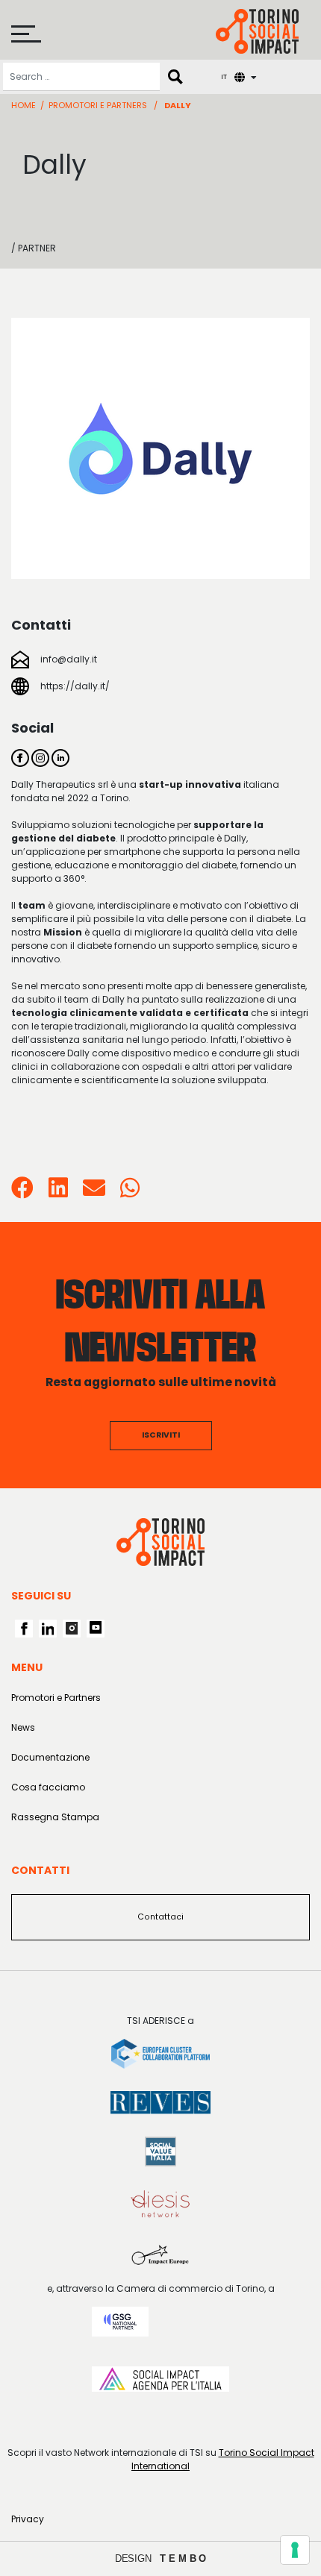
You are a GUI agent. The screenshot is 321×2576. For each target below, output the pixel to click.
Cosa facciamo (48, 1787)
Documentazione (50, 1757)
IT (224, 76)
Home (24, 105)
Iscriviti (161, 1435)
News (23, 1727)
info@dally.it (69, 659)
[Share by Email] (94, 1193)
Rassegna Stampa (55, 1817)
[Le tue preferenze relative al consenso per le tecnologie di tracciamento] (295, 2550)
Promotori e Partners (98, 105)
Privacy (28, 2519)
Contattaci (160, 1917)
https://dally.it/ (75, 686)
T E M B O (183, 2558)
